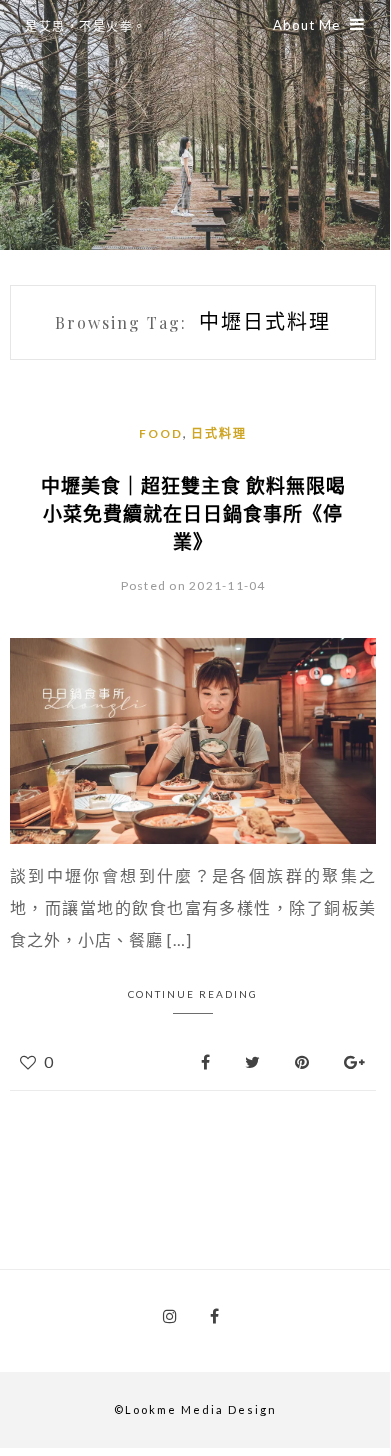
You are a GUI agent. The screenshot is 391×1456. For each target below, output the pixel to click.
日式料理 (219, 433)
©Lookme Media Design (195, 1409)
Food (161, 433)
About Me (306, 25)
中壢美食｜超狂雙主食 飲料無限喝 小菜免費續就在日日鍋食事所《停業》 (193, 513)
